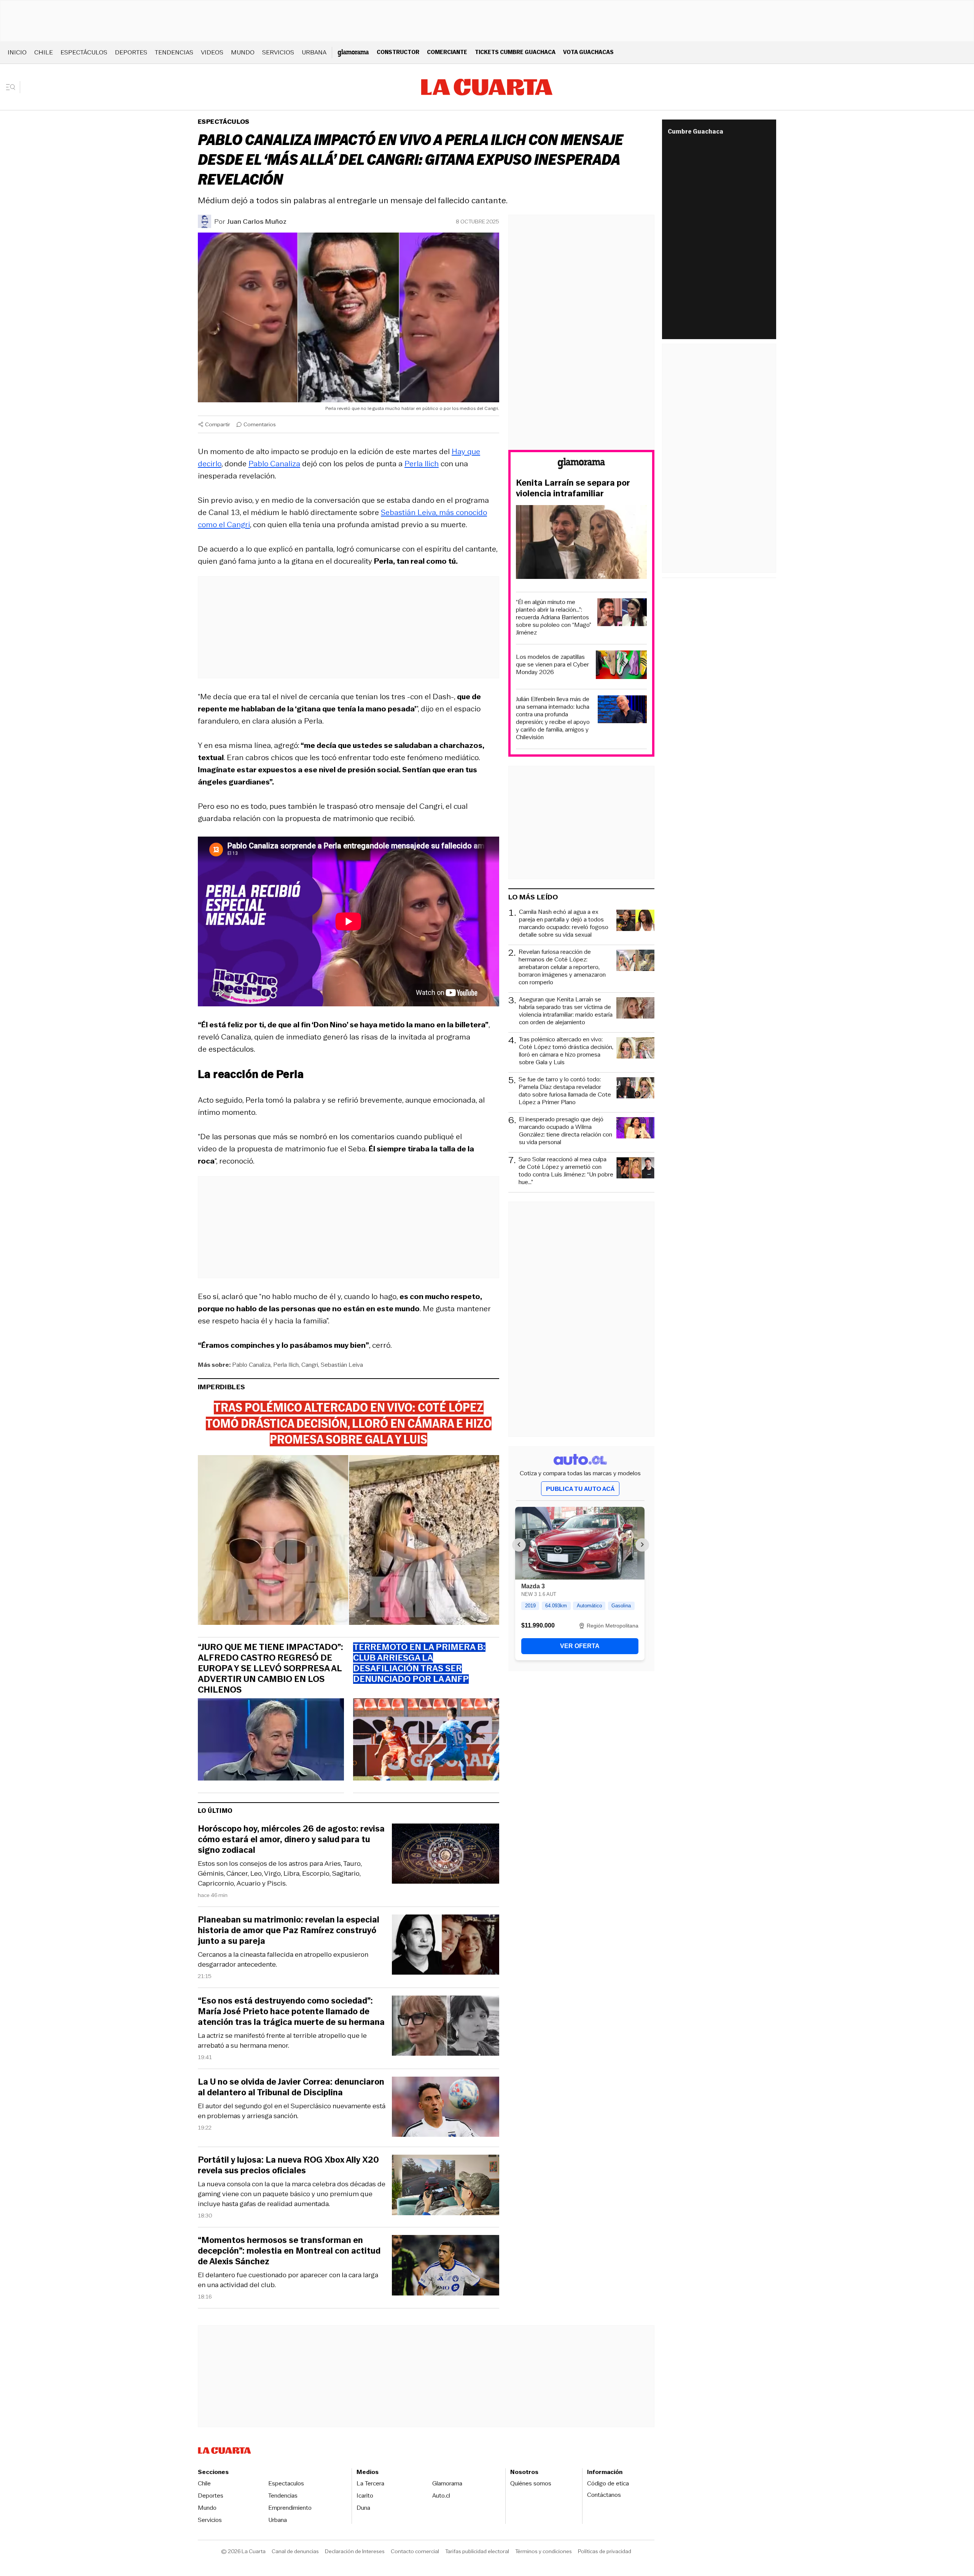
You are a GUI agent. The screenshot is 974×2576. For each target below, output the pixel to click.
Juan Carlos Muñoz (257, 222)
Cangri (310, 1365)
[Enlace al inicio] (581, 465)
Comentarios (260, 424)
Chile (44, 52)
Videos (212, 52)
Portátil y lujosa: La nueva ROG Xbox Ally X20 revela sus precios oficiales (288, 2165)
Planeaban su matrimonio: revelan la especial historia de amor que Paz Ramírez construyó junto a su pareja (289, 1930)
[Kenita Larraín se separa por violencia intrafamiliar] (581, 543)
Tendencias (174, 52)
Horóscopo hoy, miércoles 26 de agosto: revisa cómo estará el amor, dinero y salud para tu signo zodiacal (291, 1840)
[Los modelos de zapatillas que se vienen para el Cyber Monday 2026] (621, 666)
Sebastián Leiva (342, 1365)
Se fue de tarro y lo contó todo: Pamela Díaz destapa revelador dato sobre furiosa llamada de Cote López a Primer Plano (565, 1091)
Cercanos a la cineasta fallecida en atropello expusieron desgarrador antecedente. (283, 1959)
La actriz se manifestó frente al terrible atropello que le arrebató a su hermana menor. (282, 2040)
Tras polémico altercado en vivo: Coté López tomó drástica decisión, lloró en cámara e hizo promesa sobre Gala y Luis (566, 1051)
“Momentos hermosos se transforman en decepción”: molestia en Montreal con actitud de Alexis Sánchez (289, 2251)
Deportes (131, 52)
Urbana (314, 52)
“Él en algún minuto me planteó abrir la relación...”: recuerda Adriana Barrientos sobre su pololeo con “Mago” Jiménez (554, 617)
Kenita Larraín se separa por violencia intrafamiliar (573, 488)
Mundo (243, 52)
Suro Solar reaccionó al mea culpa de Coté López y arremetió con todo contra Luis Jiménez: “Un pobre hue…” (566, 1171)
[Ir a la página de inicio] (487, 87)
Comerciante (447, 52)
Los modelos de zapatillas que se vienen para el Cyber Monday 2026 (552, 665)
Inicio (17, 52)
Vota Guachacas (588, 52)
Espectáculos (84, 52)
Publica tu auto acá (580, 1489)
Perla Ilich (422, 464)
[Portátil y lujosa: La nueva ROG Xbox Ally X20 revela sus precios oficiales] (446, 2186)
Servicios (278, 52)
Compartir (218, 424)
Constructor (398, 52)
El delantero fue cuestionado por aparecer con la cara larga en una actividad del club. (288, 2280)
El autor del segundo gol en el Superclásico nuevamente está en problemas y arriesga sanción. (292, 2111)
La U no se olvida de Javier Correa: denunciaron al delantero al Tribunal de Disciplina (291, 2087)
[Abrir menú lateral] (13, 87)
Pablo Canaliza (274, 464)
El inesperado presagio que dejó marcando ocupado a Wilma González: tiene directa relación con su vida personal (566, 1131)
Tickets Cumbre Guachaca (515, 52)
